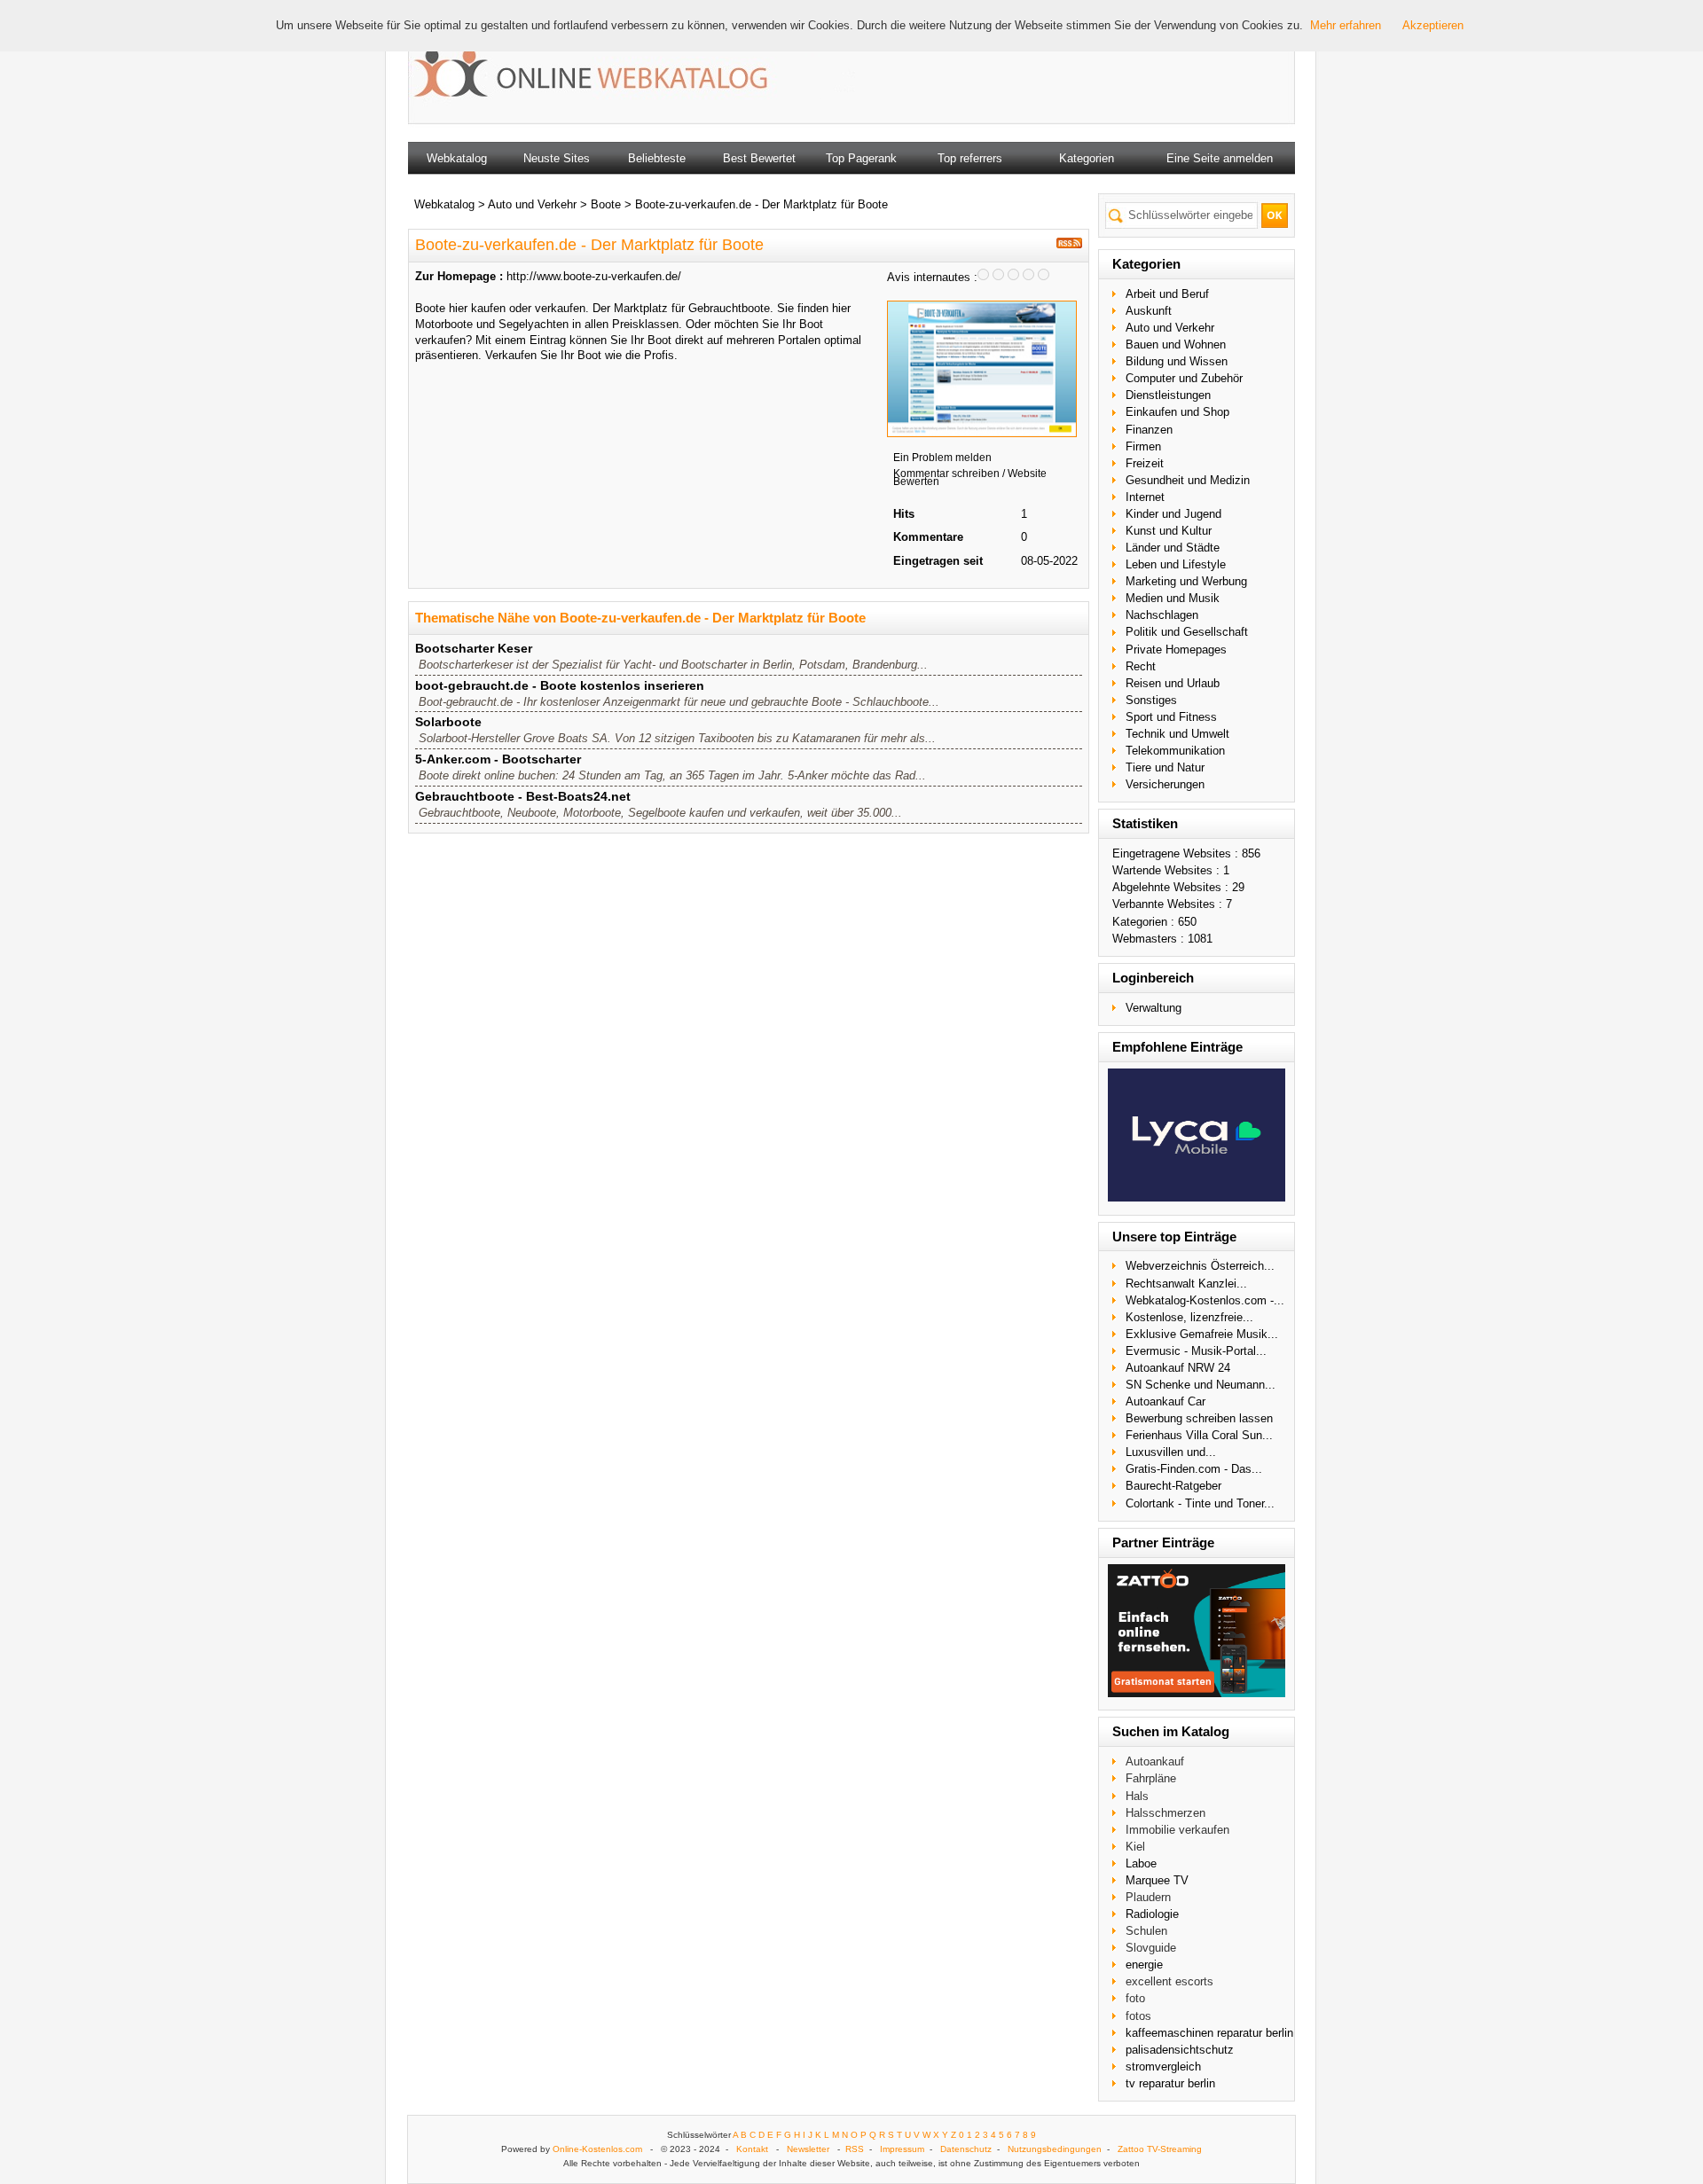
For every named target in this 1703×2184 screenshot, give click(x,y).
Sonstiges (1151, 700)
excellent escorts (1169, 1981)
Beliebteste (657, 158)
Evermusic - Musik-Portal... (1196, 1351)
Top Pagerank (861, 158)
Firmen (1143, 446)
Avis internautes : (932, 277)
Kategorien (1087, 158)
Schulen (1146, 1931)
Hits (904, 514)
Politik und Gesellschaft (1187, 632)
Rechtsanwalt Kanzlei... (1186, 1284)
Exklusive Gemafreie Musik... (1202, 1334)
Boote (606, 204)
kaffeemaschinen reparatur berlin (1209, 2033)
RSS (855, 2149)
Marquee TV (1157, 1880)
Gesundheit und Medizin (1188, 480)
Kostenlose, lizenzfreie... (1189, 1317)
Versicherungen (1165, 784)
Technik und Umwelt (1177, 734)
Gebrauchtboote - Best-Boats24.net (523, 796)
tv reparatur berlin (1170, 2083)
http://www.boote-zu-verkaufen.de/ (594, 276)
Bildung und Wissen (1177, 361)
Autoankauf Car (1165, 1401)
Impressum (902, 2149)
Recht (1141, 666)
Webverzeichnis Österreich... (1200, 1266)
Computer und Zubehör (1184, 378)
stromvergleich (1163, 2067)
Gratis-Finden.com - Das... (1194, 1469)
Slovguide (1151, 1948)
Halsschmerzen (1165, 1813)
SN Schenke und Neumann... (1201, 1385)
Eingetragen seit (938, 561)
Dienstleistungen (1168, 395)
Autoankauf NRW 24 (1178, 1368)
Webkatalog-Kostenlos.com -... (1205, 1300)
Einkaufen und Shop (1177, 412)
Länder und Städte (1173, 548)
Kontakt (752, 2149)
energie (1144, 1965)
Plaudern (1148, 1897)
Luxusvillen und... (1171, 1452)
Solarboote (448, 722)
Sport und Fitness (1171, 717)
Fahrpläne (1151, 1778)
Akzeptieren (1433, 25)
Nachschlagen (1162, 615)
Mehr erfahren (1346, 25)
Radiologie (1152, 1914)
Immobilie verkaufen (1177, 1830)
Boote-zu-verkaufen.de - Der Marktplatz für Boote (761, 204)
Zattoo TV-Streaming (1160, 2149)
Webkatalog (457, 158)
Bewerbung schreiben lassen (1199, 1418)
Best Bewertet (759, 158)
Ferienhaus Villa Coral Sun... (1199, 1435)
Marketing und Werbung (1186, 581)
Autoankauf (1155, 1761)
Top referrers (970, 158)
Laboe (1141, 1863)
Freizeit (1145, 463)
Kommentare (928, 537)
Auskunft (1149, 311)
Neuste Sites (557, 158)
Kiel (1135, 1847)
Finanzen (1149, 430)
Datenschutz (966, 2149)
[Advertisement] (1059, 71)
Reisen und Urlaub (1173, 683)
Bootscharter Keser (474, 648)
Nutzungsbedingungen (1055, 2149)
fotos (1138, 2016)
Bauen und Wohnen (1176, 344)
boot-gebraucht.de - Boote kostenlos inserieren (560, 685)
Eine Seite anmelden (1220, 158)
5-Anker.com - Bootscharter (498, 759)
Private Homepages (1176, 650)
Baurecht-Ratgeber (1173, 1486)
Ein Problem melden (942, 458)
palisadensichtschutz (1180, 2050)
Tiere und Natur (1165, 767)
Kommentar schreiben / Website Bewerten (970, 478)
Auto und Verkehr (1170, 328)
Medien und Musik (1173, 598)
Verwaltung (1154, 1008)
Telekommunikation (1175, 751)
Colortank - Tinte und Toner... (1200, 1503)
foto (1135, 1998)
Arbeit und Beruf (1167, 294)
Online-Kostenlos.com (597, 2149)
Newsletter (808, 2149)
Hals (1137, 1796)
